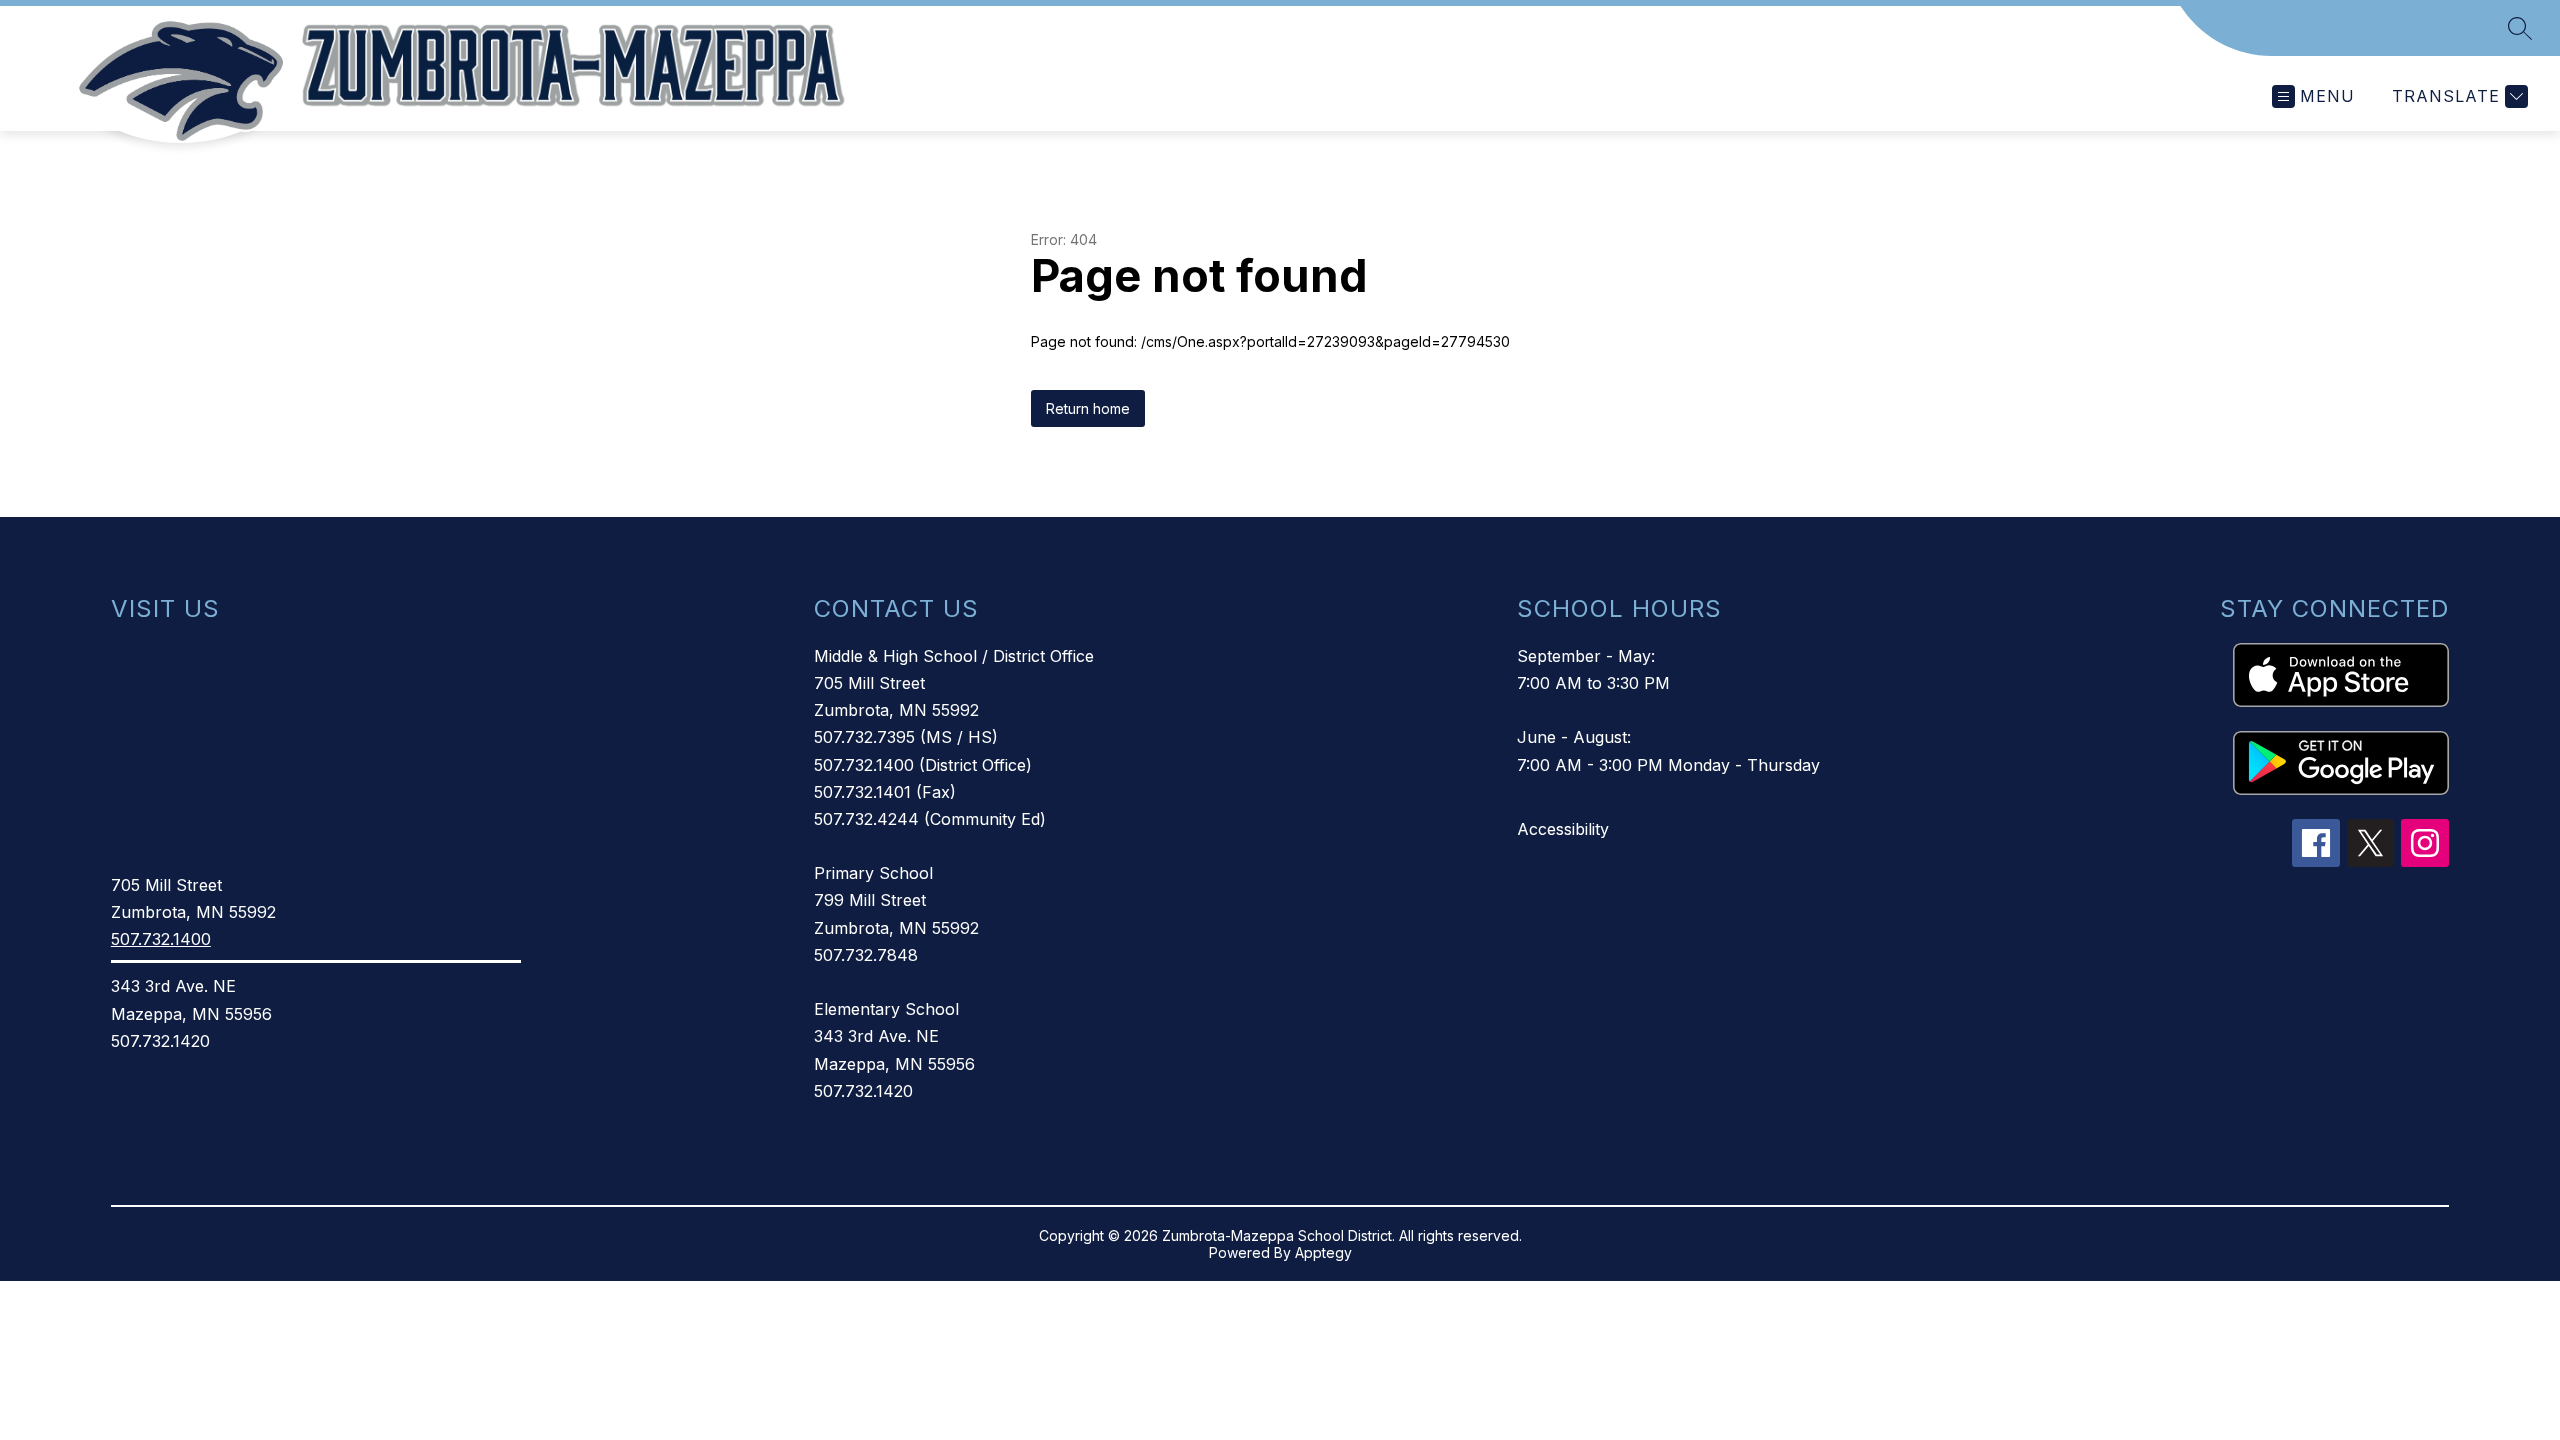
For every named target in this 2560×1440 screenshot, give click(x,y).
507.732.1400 (161, 939)
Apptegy (1323, 1252)
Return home (1088, 408)
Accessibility (1563, 829)
